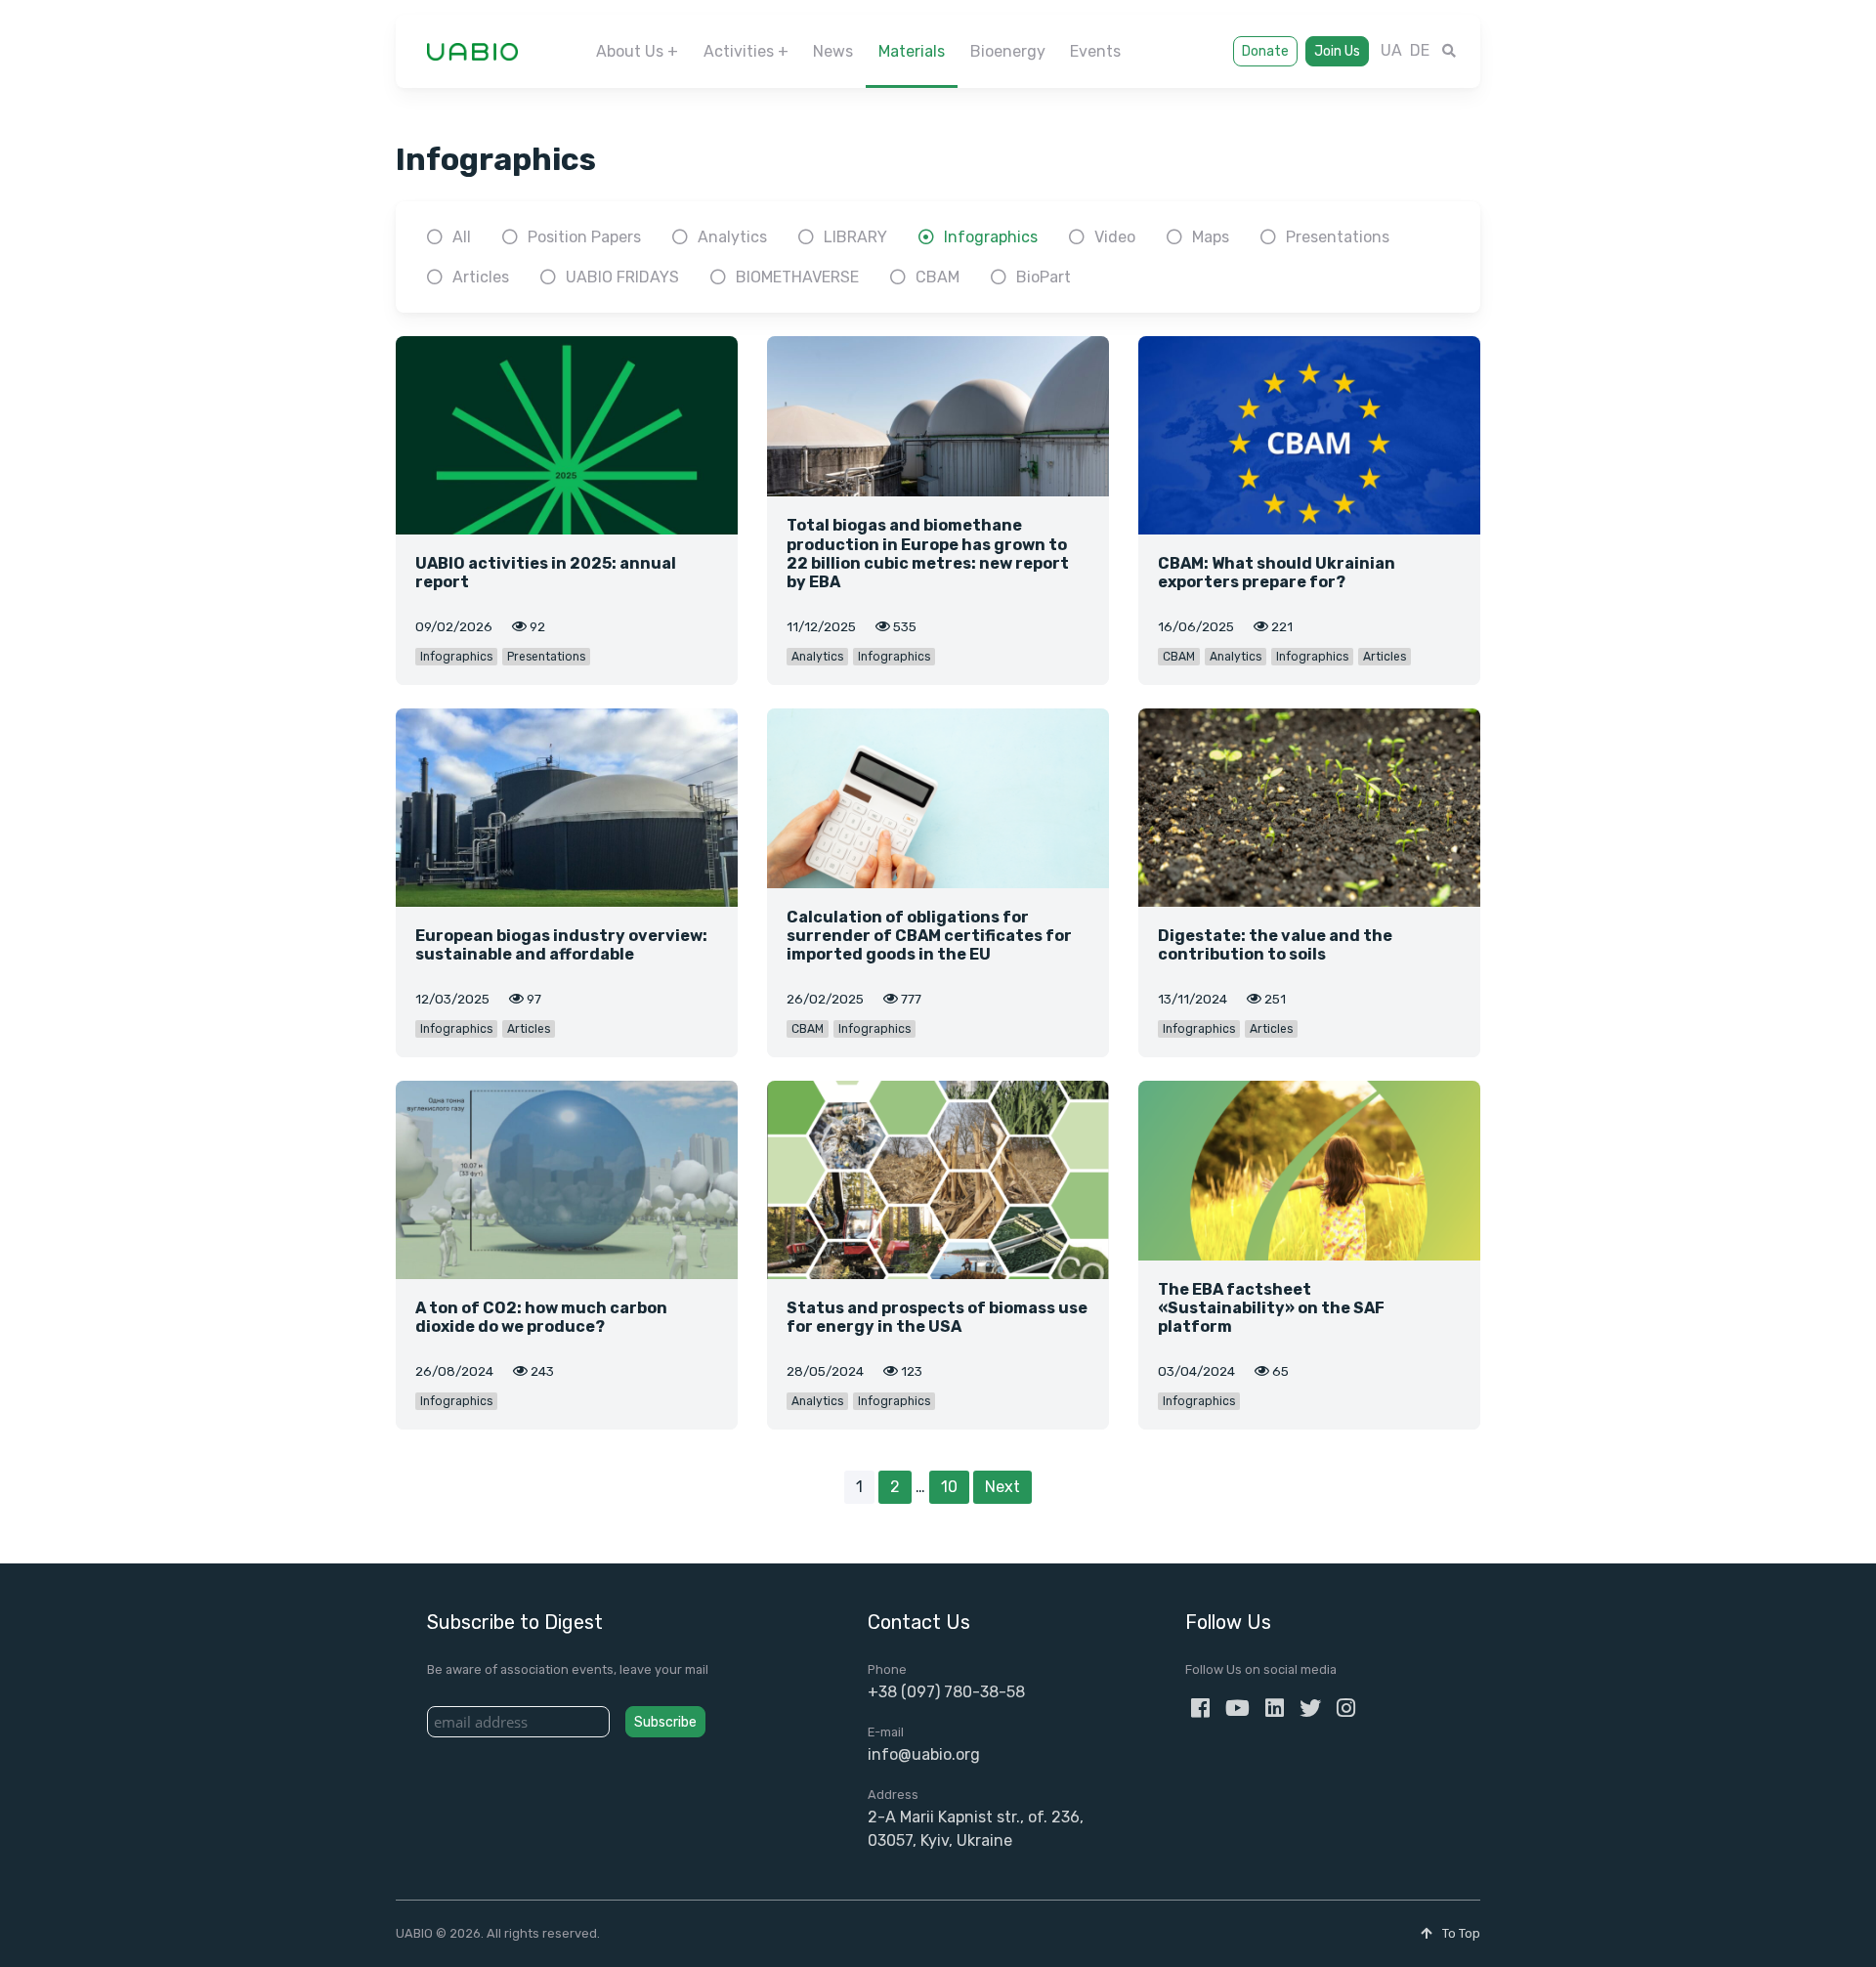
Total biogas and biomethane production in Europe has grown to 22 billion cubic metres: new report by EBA (928, 554)
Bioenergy (1008, 51)
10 (949, 1487)
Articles (481, 277)
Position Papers (584, 237)
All (462, 237)
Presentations (1338, 237)
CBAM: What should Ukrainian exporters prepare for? (1277, 573)
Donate (1265, 51)
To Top (1460, 1933)
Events (1095, 51)
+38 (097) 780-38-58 (946, 1692)
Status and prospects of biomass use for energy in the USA (937, 1317)
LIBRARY (855, 237)
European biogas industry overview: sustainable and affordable (561, 945)
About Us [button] (630, 51)
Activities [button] (739, 51)
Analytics (732, 237)
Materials (912, 51)
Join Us (1337, 51)
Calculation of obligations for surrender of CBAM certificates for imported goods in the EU (929, 936)
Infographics (991, 237)
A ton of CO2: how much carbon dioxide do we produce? (541, 1317)
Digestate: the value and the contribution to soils (1275, 945)
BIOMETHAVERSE (797, 277)
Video (1115, 237)
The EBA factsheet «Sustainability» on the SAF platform (1271, 1308)
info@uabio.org (924, 1754)
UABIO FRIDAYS (622, 277)
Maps (1211, 237)
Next (1002, 1487)
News (833, 51)
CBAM (938, 277)
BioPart (1044, 277)
